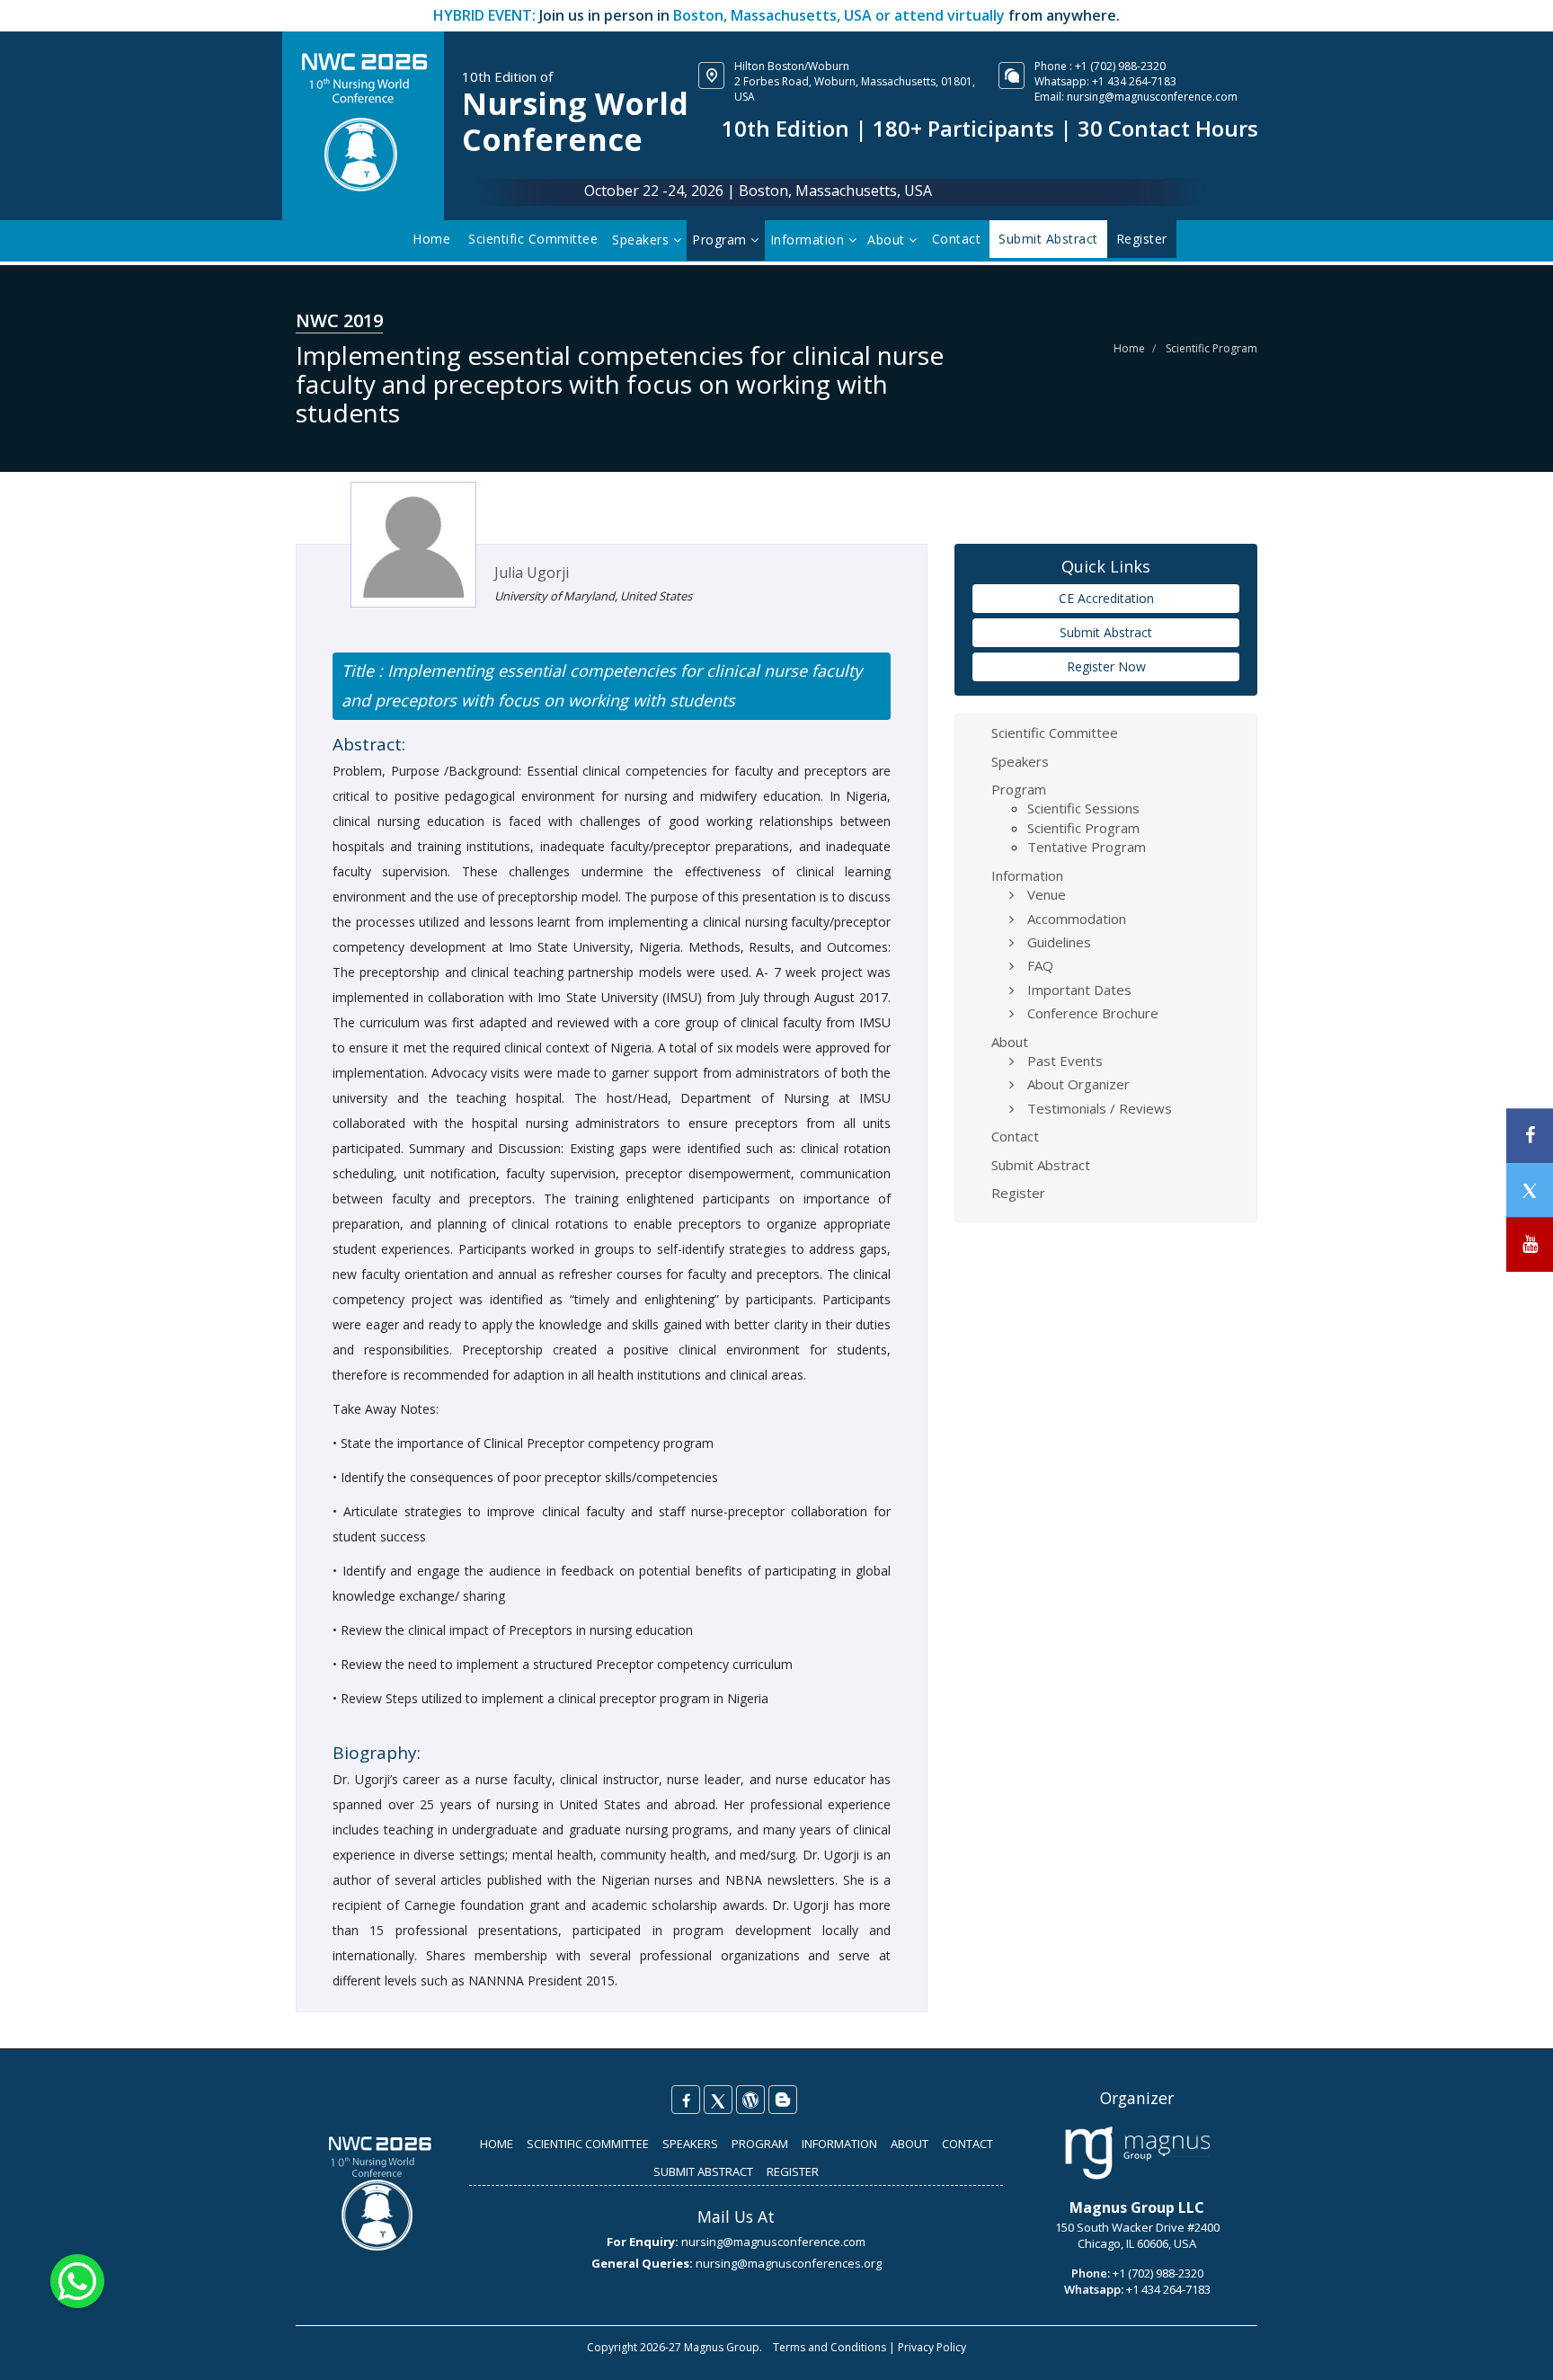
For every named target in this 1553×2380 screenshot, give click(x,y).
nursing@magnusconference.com (1152, 97)
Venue (1047, 894)
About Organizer (1078, 1084)
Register (1018, 1193)
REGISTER (793, 2171)
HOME (497, 2144)
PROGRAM (760, 2144)
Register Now (1106, 666)
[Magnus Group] (1137, 2154)
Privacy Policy (932, 2347)
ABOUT (910, 2144)
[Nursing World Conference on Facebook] (686, 2100)
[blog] (783, 2100)
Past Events (1065, 1061)
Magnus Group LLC (1137, 2207)
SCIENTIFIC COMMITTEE (588, 2144)
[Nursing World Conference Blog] (750, 2100)
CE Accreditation (1106, 598)
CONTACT (967, 2144)
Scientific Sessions (1083, 808)
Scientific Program (1211, 348)
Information (809, 240)
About (888, 240)
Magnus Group (722, 2347)
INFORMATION (839, 2144)
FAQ (1040, 965)
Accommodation (1077, 919)
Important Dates (1079, 990)
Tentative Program (1087, 847)
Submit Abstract (1106, 632)
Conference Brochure (1093, 1013)
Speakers (643, 240)
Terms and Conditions (830, 2347)
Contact (957, 239)
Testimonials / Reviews (1100, 1108)
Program (721, 240)
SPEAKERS (690, 2144)
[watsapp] (77, 2280)
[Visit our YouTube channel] (1530, 1244)
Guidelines (1059, 942)
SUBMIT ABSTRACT (703, 2171)
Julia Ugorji (532, 573)
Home (431, 239)
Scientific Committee (533, 239)
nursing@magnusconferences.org (789, 2263)
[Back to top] (1512, 2348)
